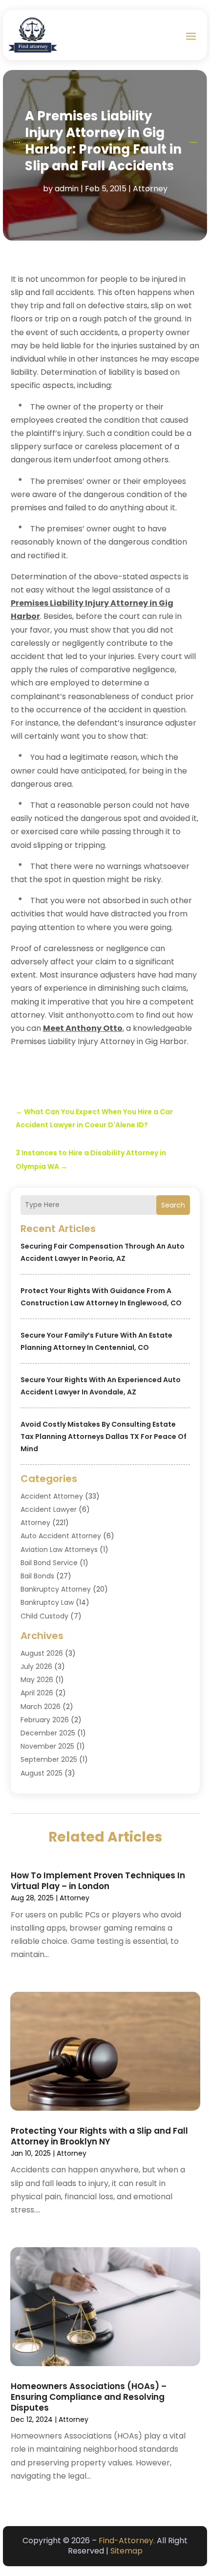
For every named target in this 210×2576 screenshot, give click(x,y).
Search (173, 1205)
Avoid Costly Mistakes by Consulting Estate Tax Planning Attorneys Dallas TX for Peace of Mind (104, 1436)
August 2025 (42, 1773)
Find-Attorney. (127, 2541)
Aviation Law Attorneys (59, 1550)
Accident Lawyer (49, 1509)
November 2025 (47, 1746)
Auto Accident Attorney (61, 1536)
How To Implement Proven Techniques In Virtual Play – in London (98, 1881)
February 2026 (45, 1720)
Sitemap (126, 2551)
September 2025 (49, 1759)
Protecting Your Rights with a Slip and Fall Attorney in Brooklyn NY (99, 2136)
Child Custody (44, 1616)
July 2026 (36, 1666)
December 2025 (48, 1733)
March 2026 (41, 1707)
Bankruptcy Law (47, 1602)
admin (67, 189)
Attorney (150, 189)
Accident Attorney (52, 1496)
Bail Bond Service (49, 1563)
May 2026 (37, 1680)
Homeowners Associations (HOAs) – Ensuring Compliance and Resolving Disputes (89, 2397)
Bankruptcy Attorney (56, 1589)
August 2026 (42, 1653)
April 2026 (37, 1693)
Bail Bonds (37, 1576)
